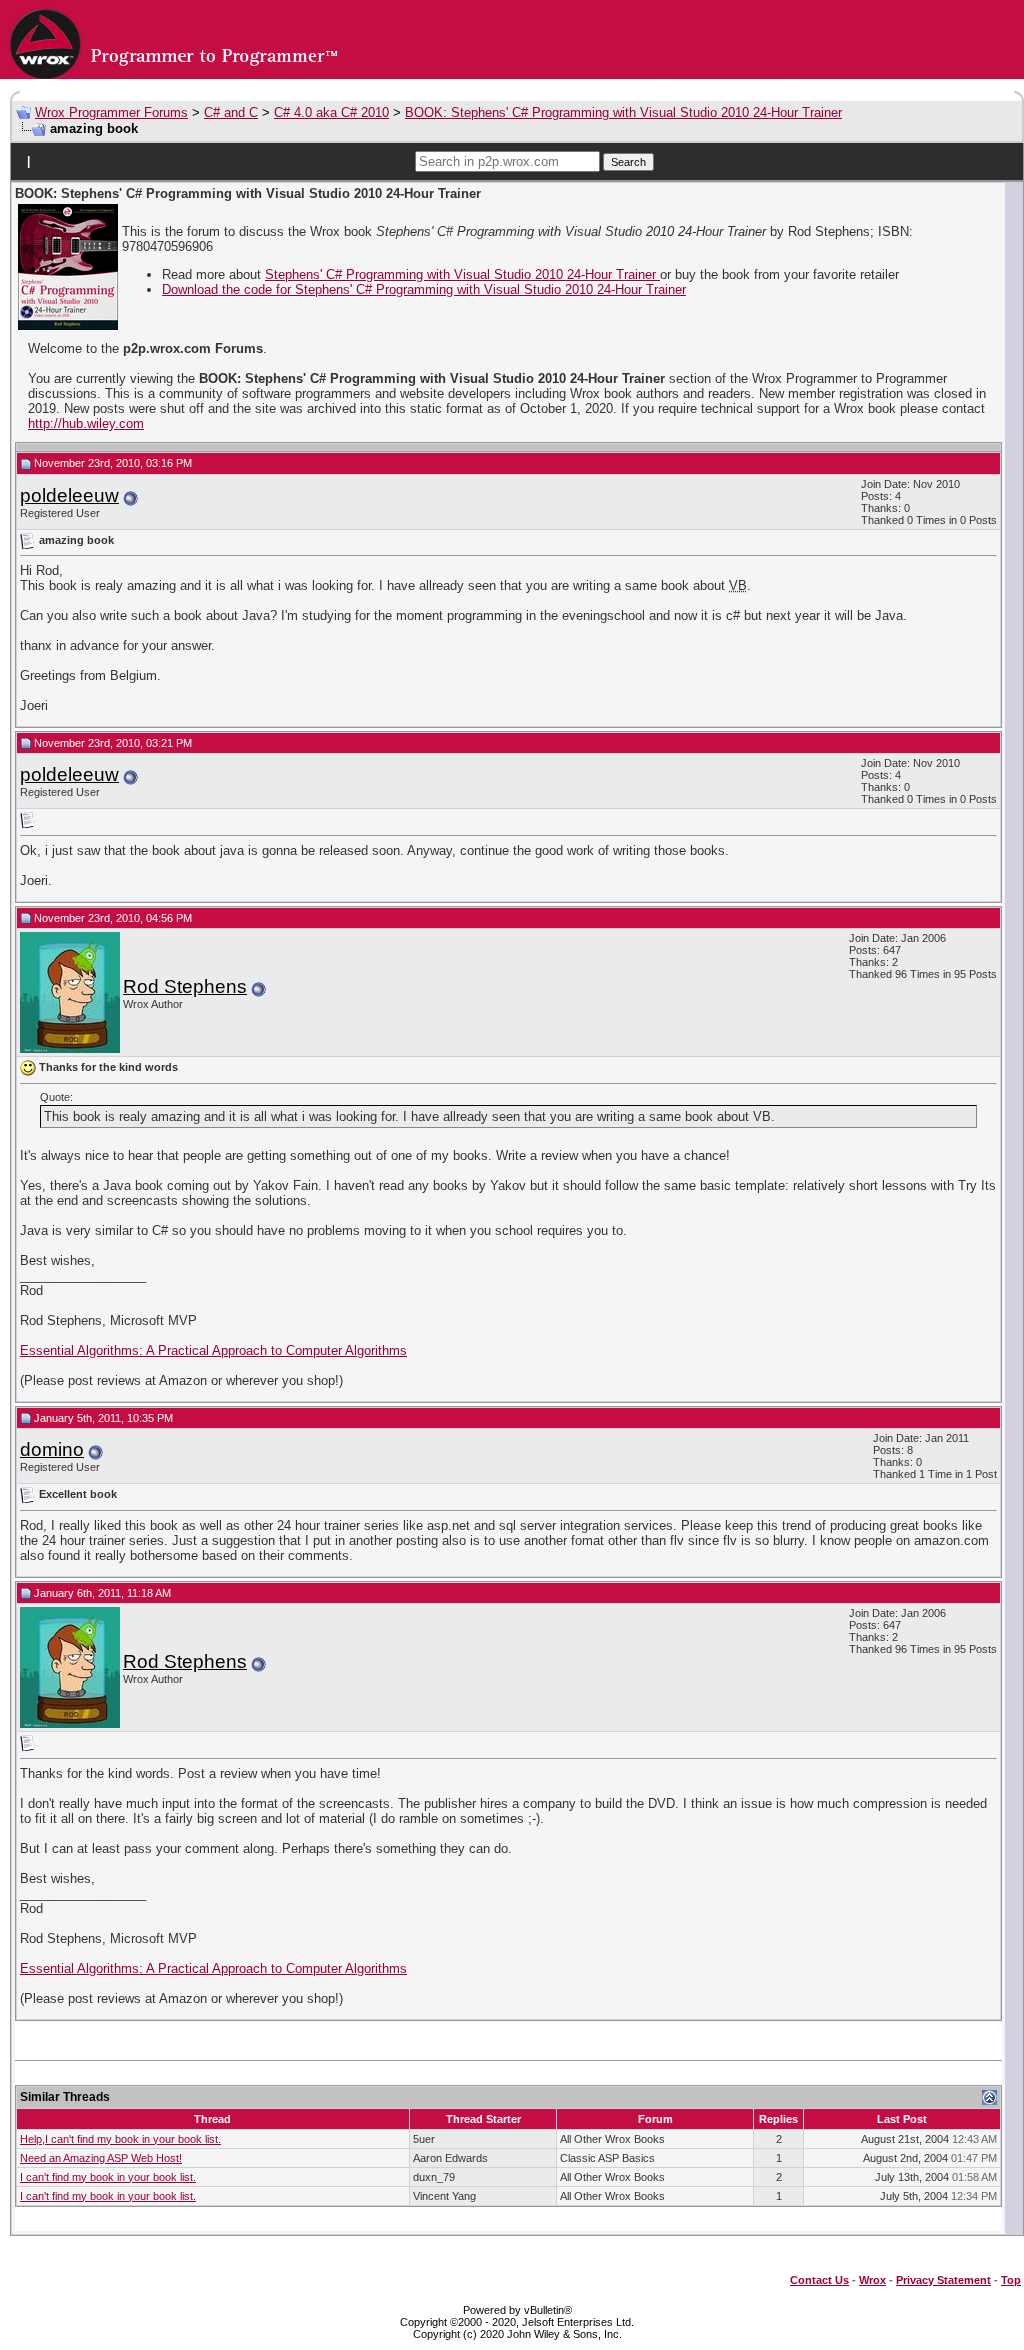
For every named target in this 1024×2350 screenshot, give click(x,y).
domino (52, 1449)
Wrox (872, 2280)
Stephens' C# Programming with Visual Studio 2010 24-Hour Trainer (462, 274)
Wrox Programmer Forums (111, 112)
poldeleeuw (69, 495)
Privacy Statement (943, 2280)
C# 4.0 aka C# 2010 (331, 112)
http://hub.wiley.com (86, 423)
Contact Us (819, 2280)
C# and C (231, 112)
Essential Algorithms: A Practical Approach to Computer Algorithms (213, 1350)
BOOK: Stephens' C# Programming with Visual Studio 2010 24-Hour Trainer (623, 112)
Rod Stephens (185, 986)
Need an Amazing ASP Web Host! (101, 2158)
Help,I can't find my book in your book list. (120, 2139)
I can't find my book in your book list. (108, 2177)
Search (628, 162)
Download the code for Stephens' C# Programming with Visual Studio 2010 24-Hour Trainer (424, 289)
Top (1011, 2280)
